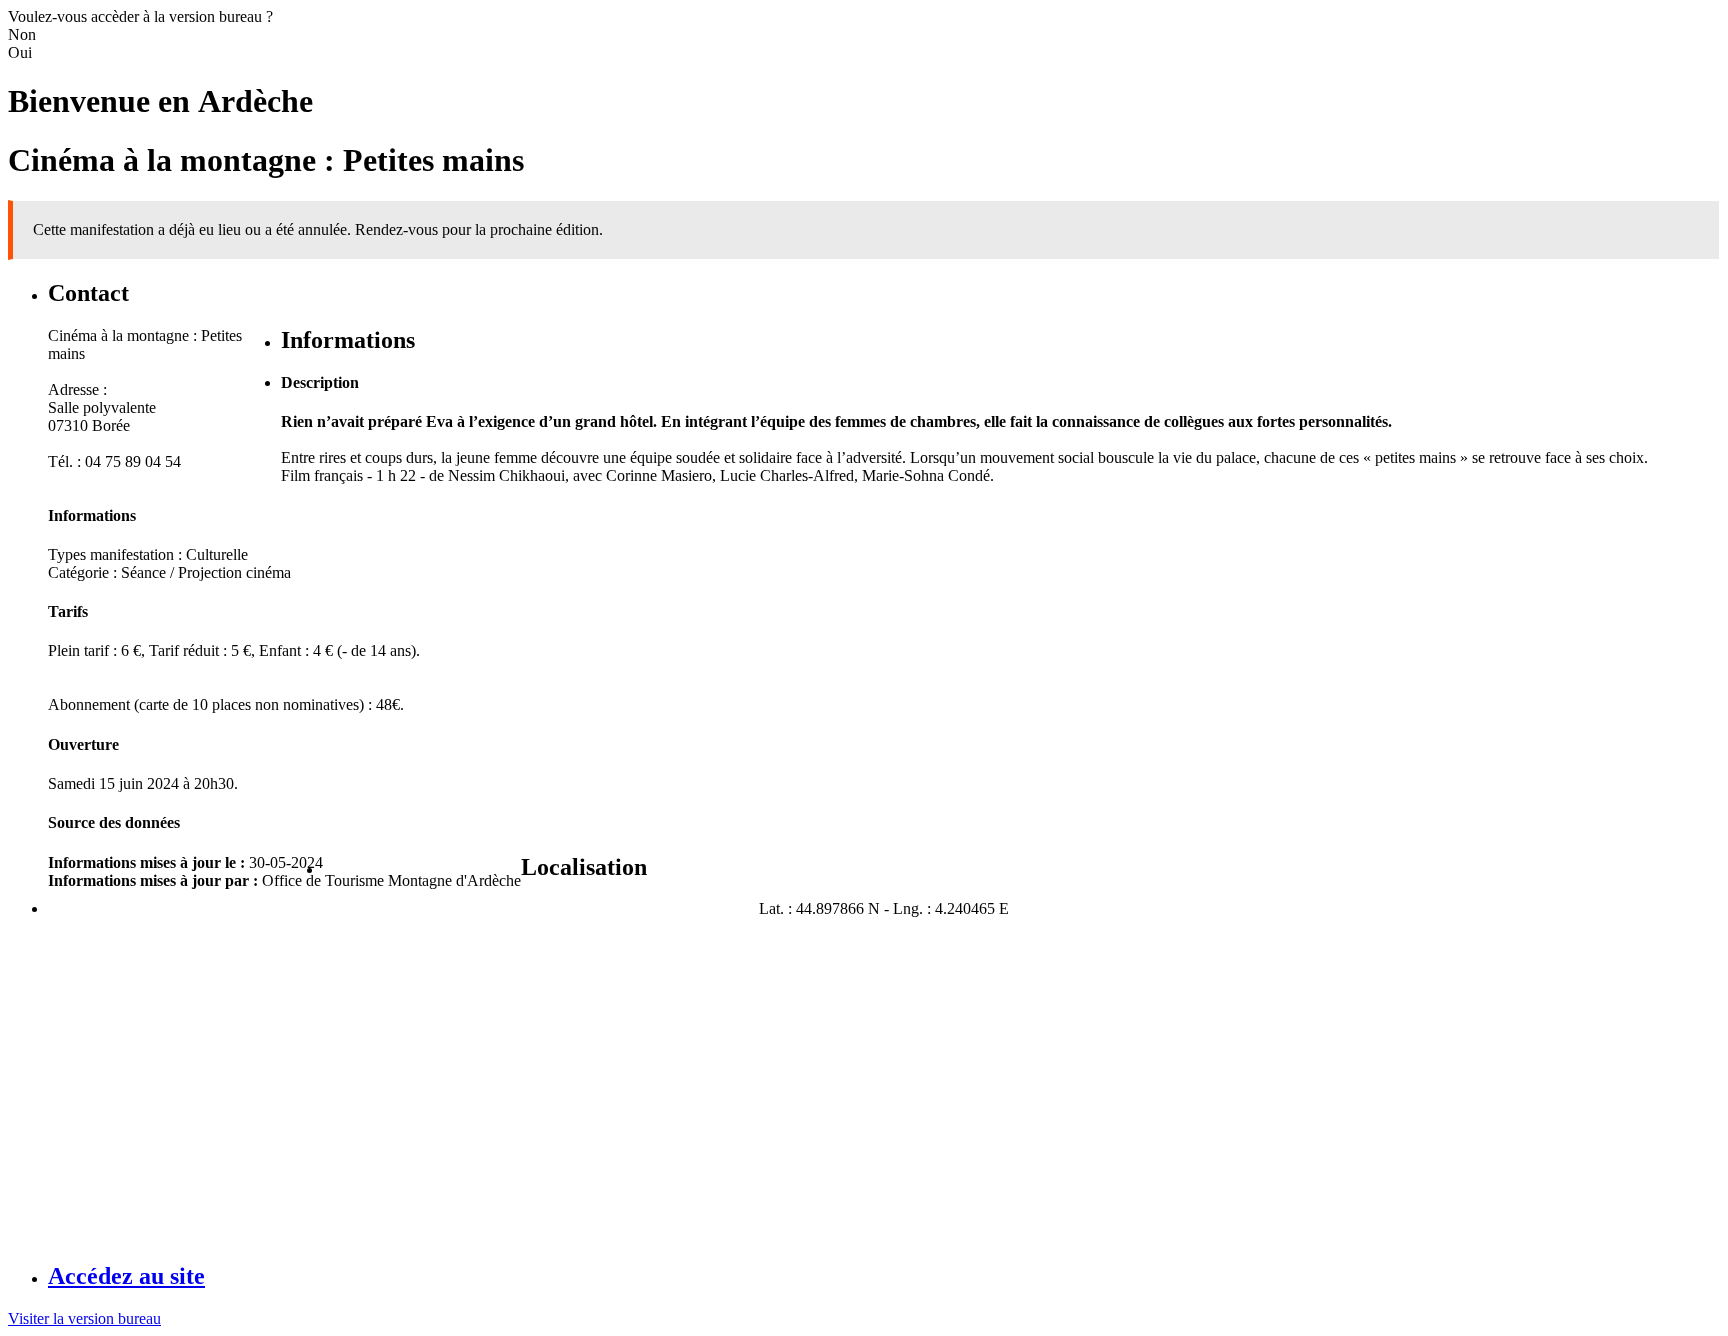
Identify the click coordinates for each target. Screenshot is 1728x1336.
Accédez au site (126, 1276)
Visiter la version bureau (84, 1318)
